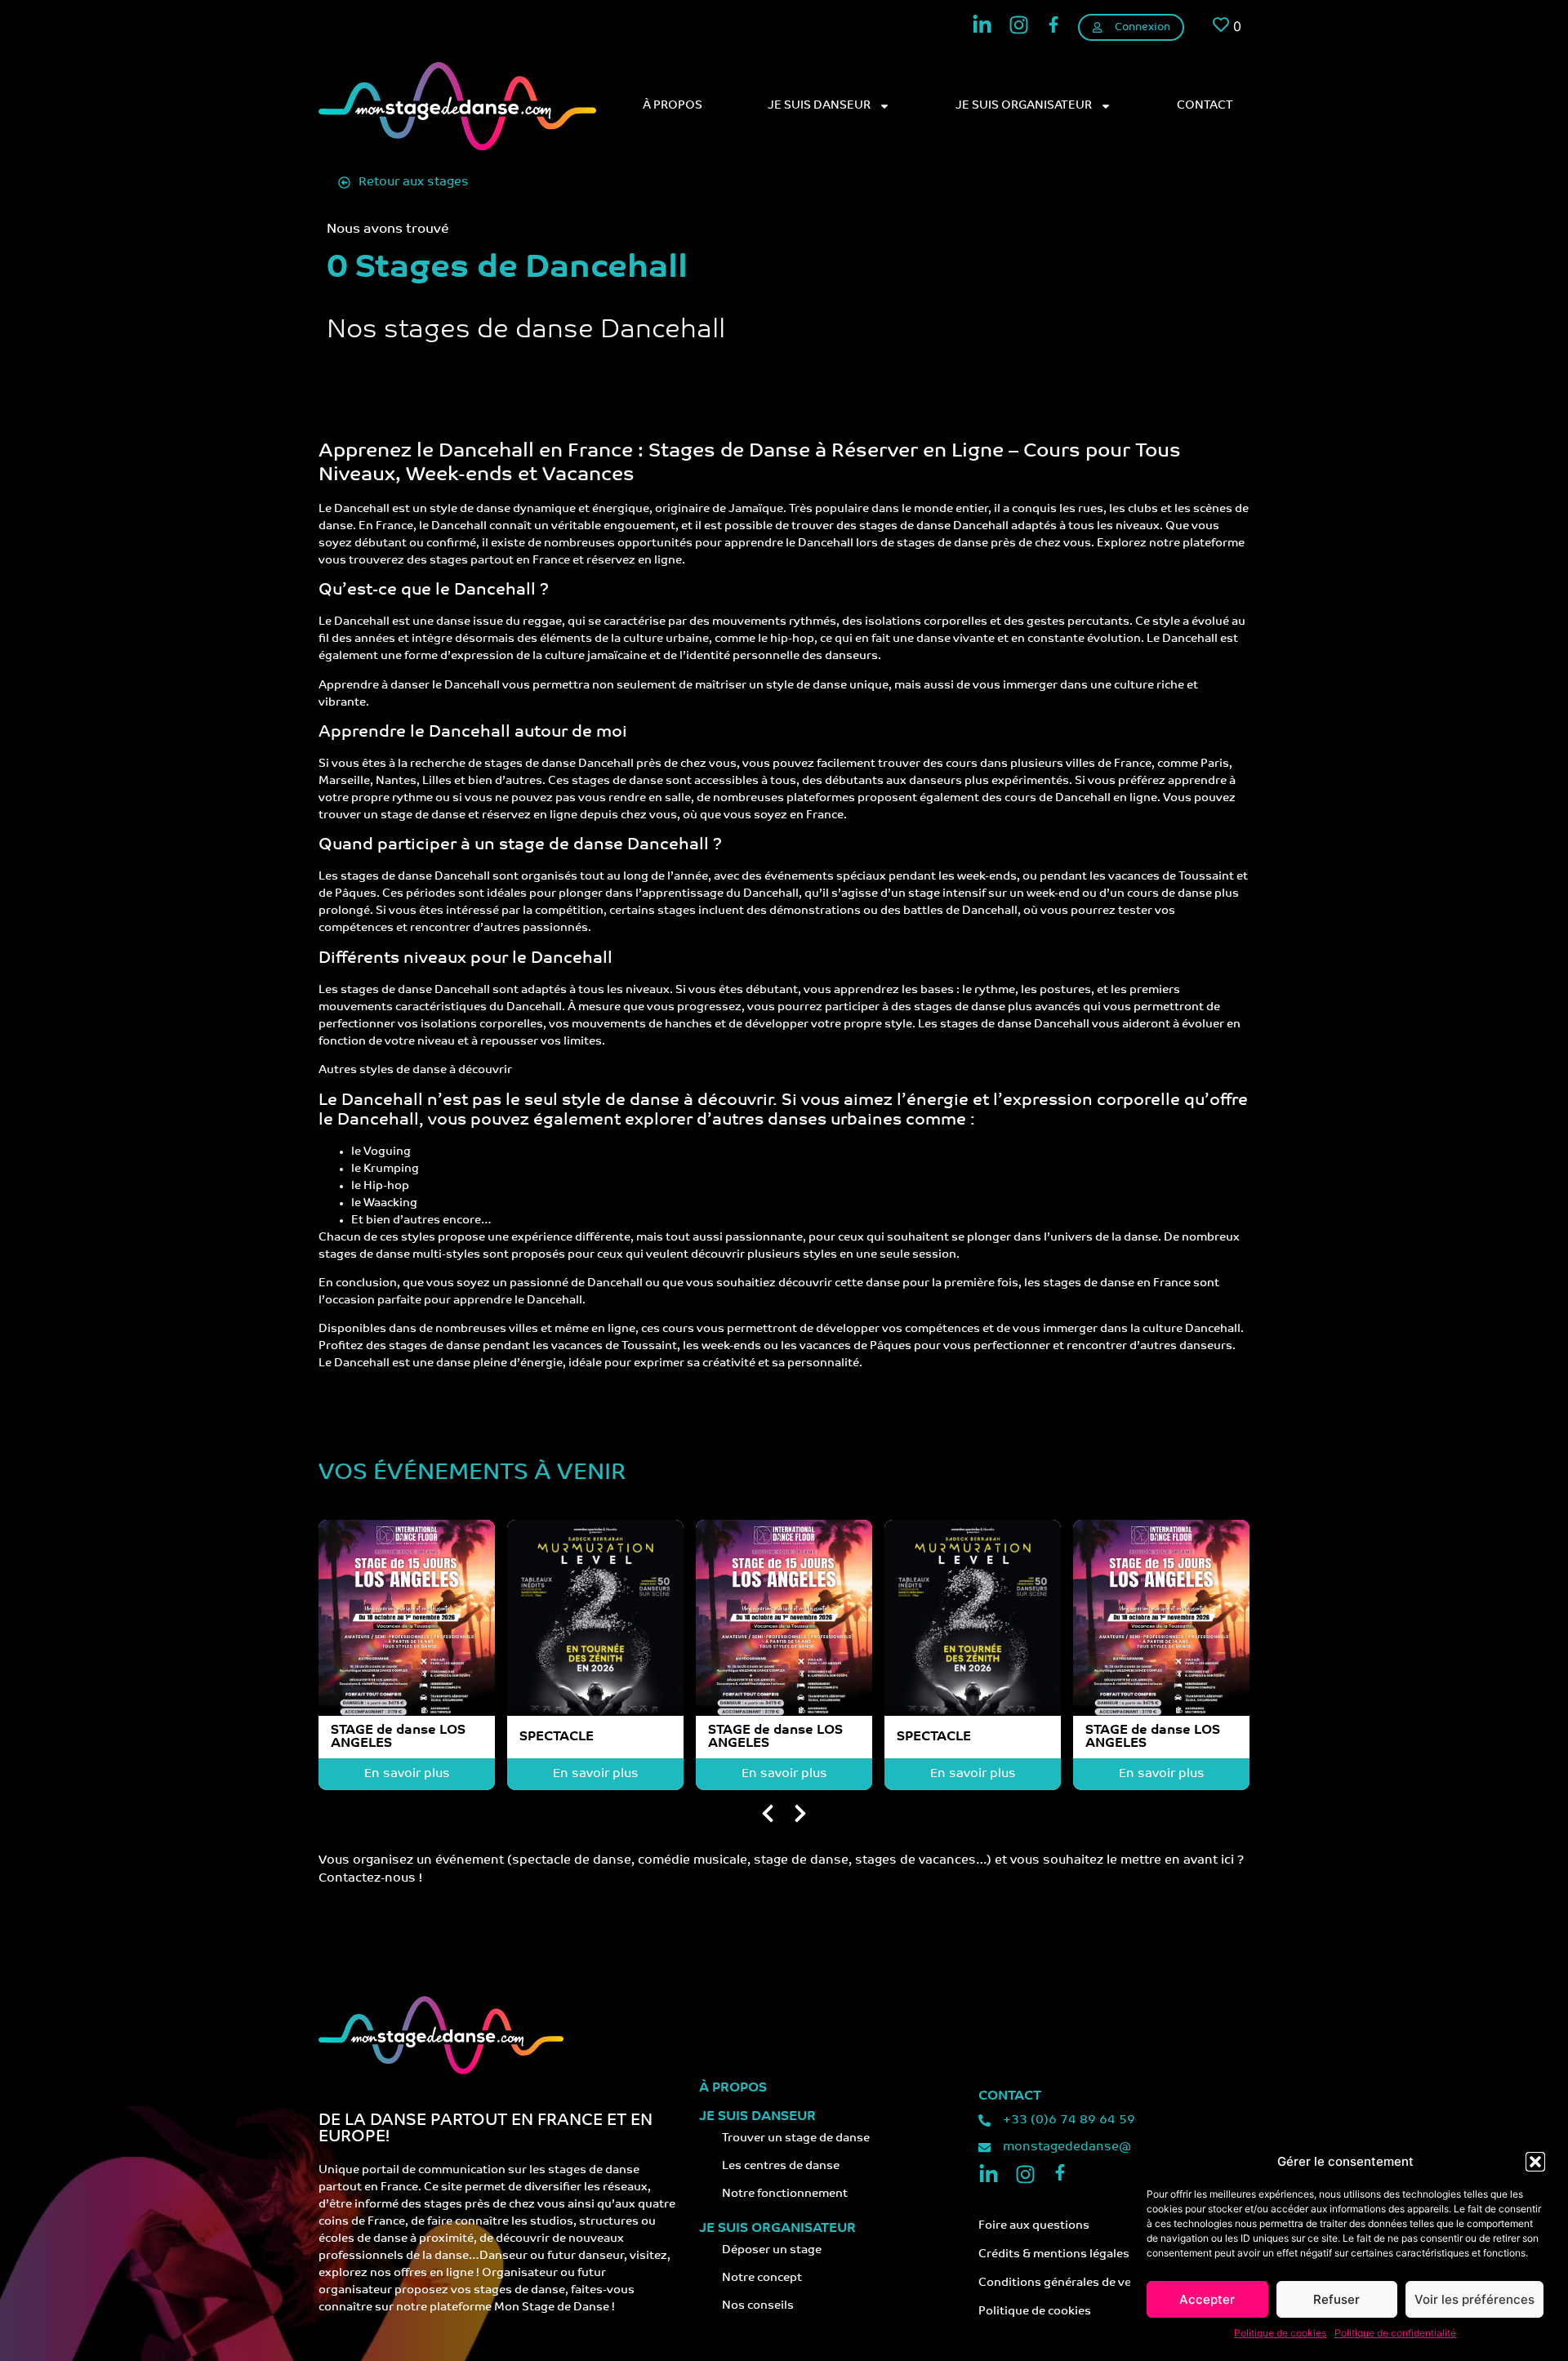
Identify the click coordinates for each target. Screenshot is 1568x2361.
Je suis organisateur (1024, 106)
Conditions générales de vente (1064, 2283)
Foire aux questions (1034, 2226)
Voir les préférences (1474, 2299)
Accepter (1207, 2299)
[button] (1535, 2162)
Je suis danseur (819, 106)
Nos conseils (758, 2306)
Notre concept (762, 2278)
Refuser (1336, 2299)
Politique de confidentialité (1395, 2333)
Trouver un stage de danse (796, 2138)
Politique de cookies (1280, 2333)
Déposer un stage (772, 2250)
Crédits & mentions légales (1054, 2254)
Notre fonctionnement (785, 2194)
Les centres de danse (781, 2166)
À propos (673, 106)
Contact (1205, 106)
